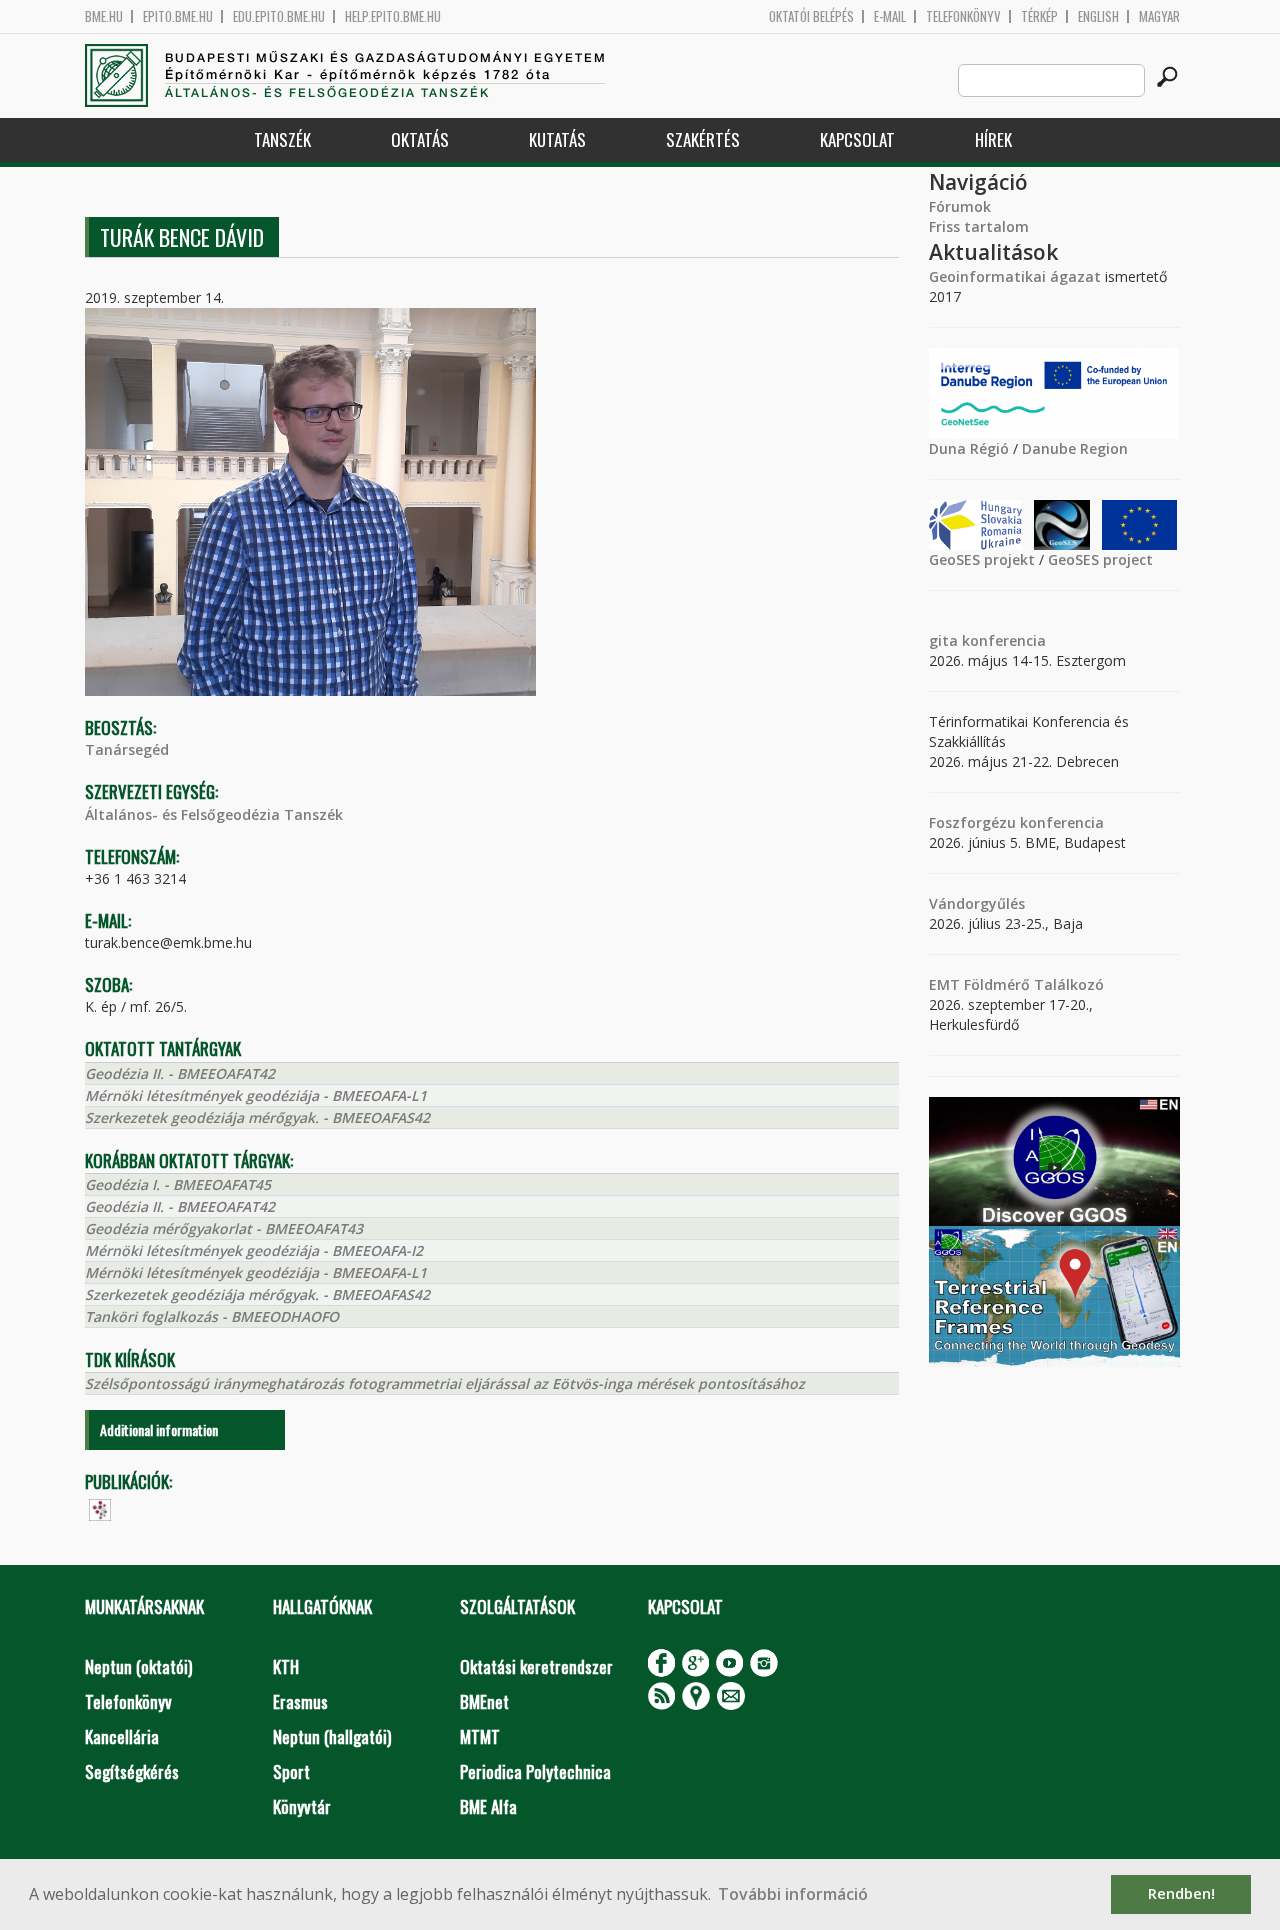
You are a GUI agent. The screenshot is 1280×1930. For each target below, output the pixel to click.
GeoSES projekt (982, 559)
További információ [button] (793, 1894)
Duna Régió (969, 448)
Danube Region (1075, 448)
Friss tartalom (979, 226)
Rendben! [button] (1181, 1893)
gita (943, 640)
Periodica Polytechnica (535, 1771)
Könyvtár (302, 1806)
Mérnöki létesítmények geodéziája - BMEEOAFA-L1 (256, 1095)
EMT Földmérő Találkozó (1016, 984)
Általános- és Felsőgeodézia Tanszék (214, 814)
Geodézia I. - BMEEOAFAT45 (178, 1184)
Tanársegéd (127, 749)
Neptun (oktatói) (138, 1666)
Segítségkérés (132, 1771)
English (1098, 16)
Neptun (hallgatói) (332, 1736)
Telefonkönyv (963, 16)
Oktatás (420, 139)
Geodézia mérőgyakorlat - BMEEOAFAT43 (224, 1228)
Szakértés (703, 139)
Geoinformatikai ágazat (1015, 276)
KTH (286, 1666)
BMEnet (484, 1701)
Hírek (993, 139)
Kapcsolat (857, 139)
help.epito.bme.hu (393, 16)
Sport (291, 1771)
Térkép (1039, 16)
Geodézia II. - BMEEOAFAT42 (180, 1073)
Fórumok (960, 206)
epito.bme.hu (178, 16)
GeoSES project (1100, 559)
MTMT (480, 1736)
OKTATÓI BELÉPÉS (811, 16)
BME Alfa (488, 1806)
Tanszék (282, 139)
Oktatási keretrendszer (536, 1666)
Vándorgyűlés (977, 903)
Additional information (159, 1429)
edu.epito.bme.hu (279, 16)
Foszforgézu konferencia (1016, 822)
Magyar (1159, 16)
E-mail (890, 16)
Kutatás (557, 139)
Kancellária (122, 1736)
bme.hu (104, 16)
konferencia (1002, 640)
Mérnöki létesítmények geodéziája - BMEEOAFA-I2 (254, 1250)
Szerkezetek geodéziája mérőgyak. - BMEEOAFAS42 (257, 1117)
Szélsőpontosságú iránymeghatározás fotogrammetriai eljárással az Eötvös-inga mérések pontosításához (445, 1383)
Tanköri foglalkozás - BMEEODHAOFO (212, 1316)
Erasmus (300, 1701)
